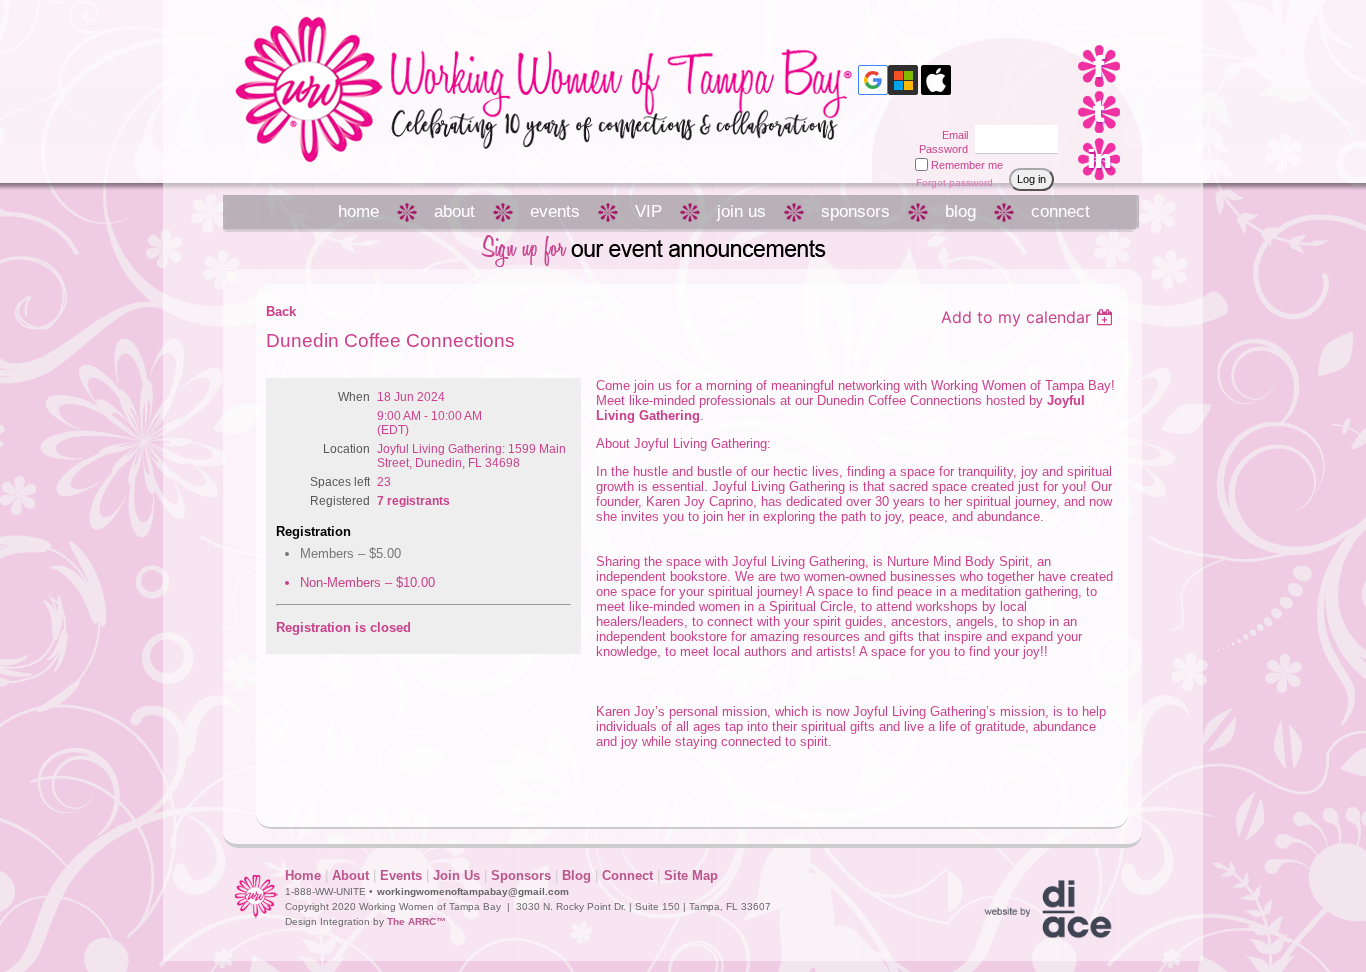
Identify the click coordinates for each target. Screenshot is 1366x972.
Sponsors (521, 875)
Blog (576, 875)
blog (960, 211)
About (350, 875)
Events (401, 875)
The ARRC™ (416, 921)
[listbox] (1029, 317)
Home (303, 875)
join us (741, 211)
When (354, 397)
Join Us (456, 875)
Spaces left (340, 482)
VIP (648, 211)
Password (940, 149)
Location (346, 449)
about (454, 211)
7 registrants (413, 501)
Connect (627, 875)
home (358, 211)
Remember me (967, 165)
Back (281, 311)
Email (951, 135)
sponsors (855, 211)
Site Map (691, 875)
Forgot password (954, 182)
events (555, 211)
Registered (340, 501)
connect (1060, 211)
